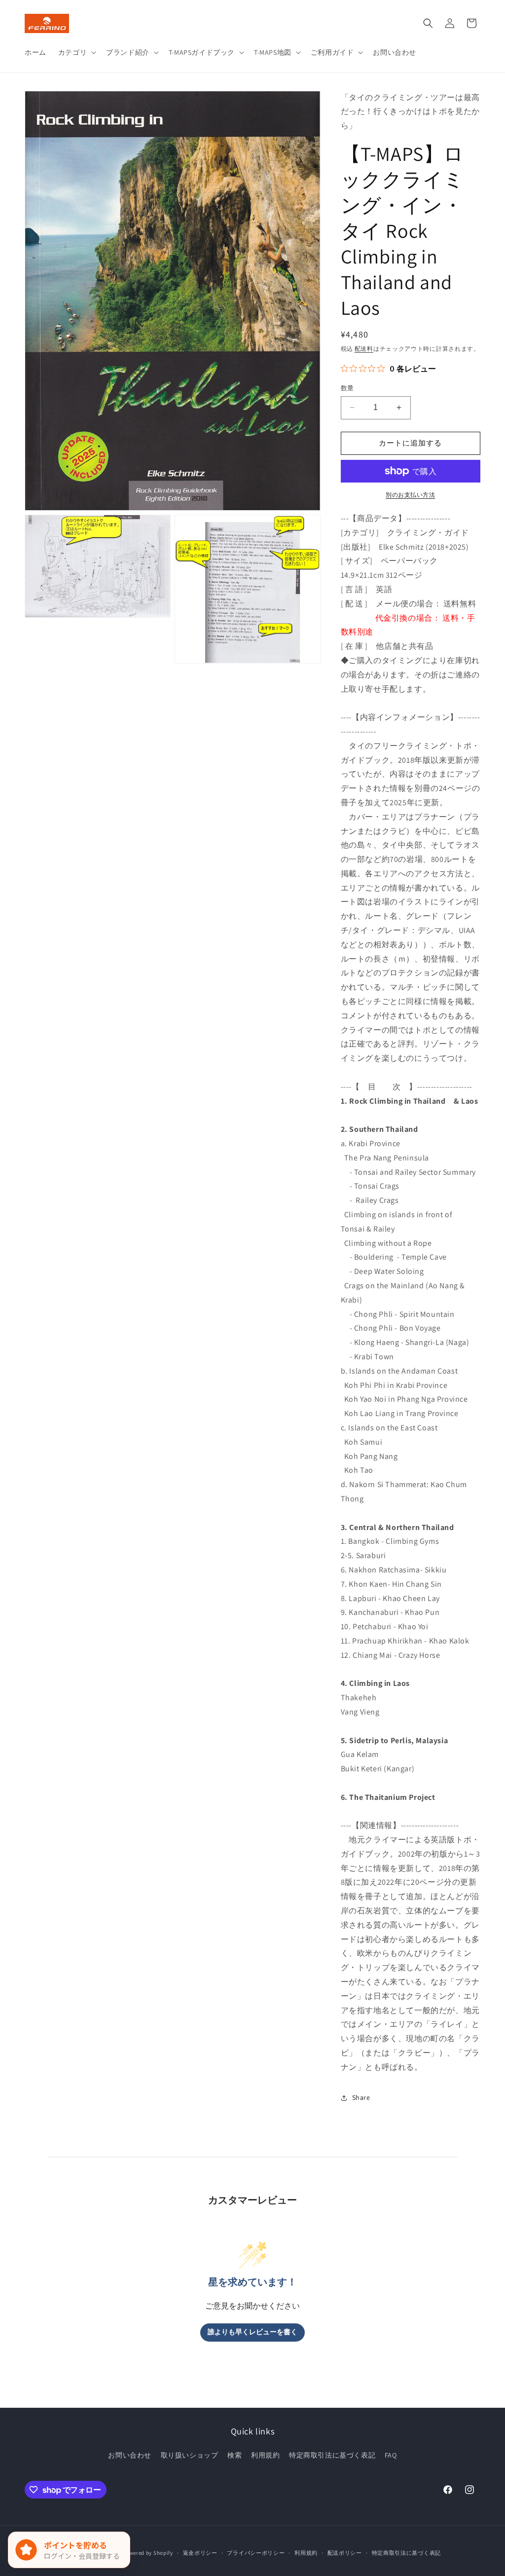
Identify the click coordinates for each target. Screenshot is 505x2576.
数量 (347, 388)
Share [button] (361, 2097)
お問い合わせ (130, 2455)
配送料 (364, 349)
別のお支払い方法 (410, 495)
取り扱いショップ (190, 2455)
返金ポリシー (200, 2553)
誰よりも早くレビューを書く (252, 2332)
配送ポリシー (345, 2553)
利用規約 (265, 2455)
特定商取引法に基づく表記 (332, 2455)
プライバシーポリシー (256, 2553)
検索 (234, 2455)
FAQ (391, 2455)
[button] (76, 52)
